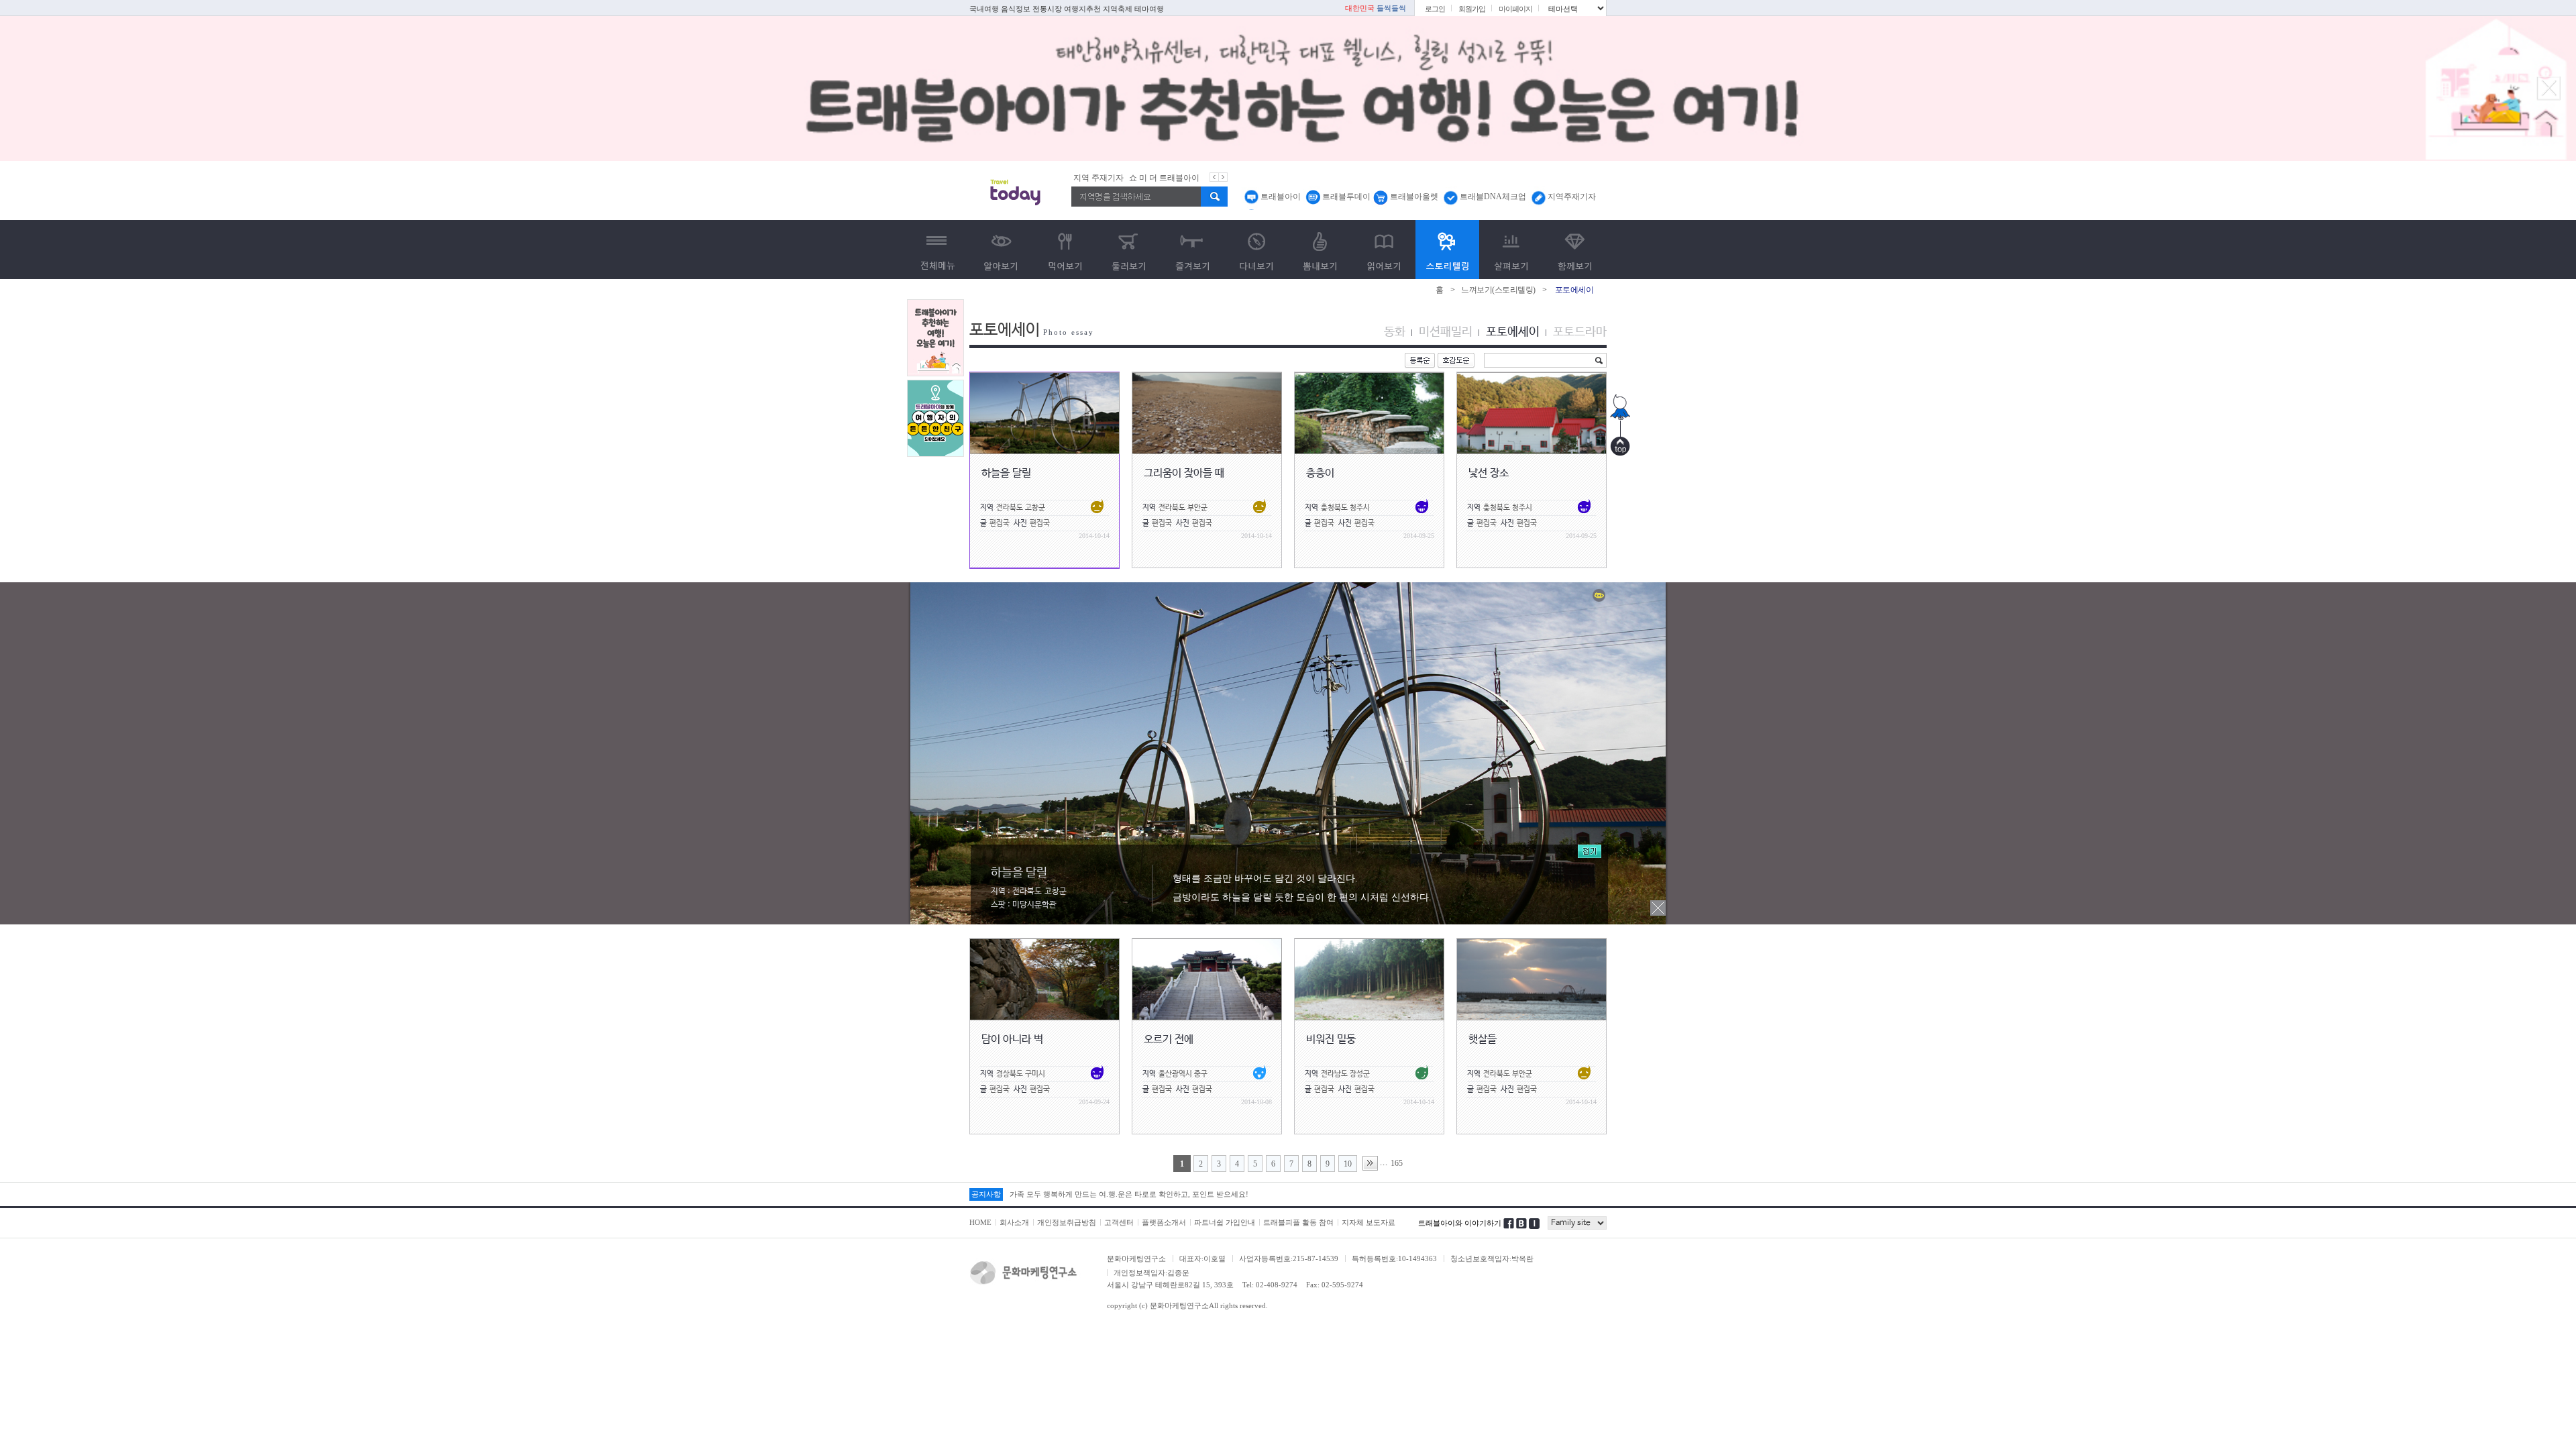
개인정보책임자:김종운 (1151, 1273)
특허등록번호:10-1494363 (1394, 1258)
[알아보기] (1001, 250)
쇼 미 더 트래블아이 (1109, 178)
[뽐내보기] (1320, 250)
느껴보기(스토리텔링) (1498, 290)
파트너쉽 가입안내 (1225, 1222)
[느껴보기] (1447, 250)
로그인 (1435, 9)
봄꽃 (1157, 178)
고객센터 (1119, 1222)
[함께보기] (1575, 250)
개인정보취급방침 (1067, 1222)
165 (1397, 1163)
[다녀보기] (1256, 250)
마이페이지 (1515, 9)
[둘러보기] (1129, 250)
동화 (1395, 332)
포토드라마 (1580, 332)
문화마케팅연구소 (1136, 1258)
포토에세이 (1513, 332)
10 (1348, 1164)
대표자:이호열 (1202, 1258)
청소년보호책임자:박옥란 (1492, 1258)
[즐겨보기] (1192, 250)
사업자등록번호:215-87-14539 (1289, 1258)
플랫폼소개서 (1164, 1222)
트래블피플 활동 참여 (1298, 1222)
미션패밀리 (1446, 332)
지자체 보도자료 (1368, 1222)
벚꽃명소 (1187, 178)
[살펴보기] (1511, 250)
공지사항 (986, 1194)
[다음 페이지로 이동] (1370, 1163)
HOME (980, 1222)
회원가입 (1472, 9)
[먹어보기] (1065, 250)
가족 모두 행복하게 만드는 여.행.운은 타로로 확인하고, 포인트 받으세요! (1129, 1194)
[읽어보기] (1384, 250)
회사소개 (1014, 1222)
